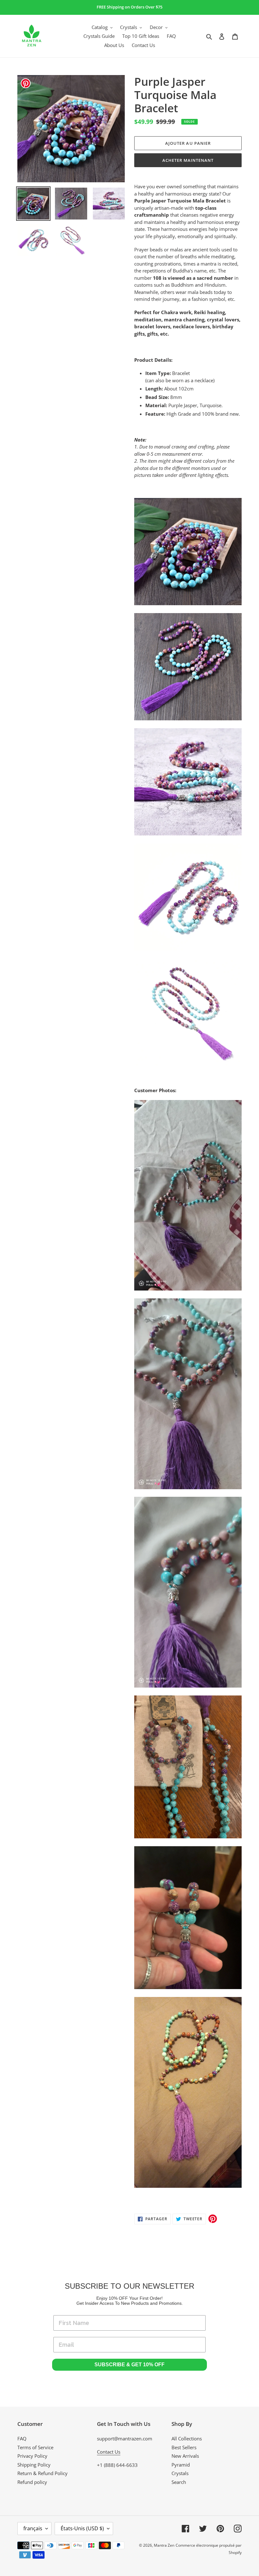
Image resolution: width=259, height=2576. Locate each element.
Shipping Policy (34, 2465)
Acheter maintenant (188, 160)
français (33, 2528)
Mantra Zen (164, 2545)
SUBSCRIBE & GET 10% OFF (129, 2365)
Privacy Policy (32, 2456)
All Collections (187, 2438)
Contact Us (109, 2452)
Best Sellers (184, 2447)
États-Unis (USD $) (82, 2528)
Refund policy (32, 2482)
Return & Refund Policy (42, 2473)
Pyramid (181, 2465)
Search (179, 2482)
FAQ (22, 2438)
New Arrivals (185, 2456)
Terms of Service (35, 2447)
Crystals (180, 2473)
